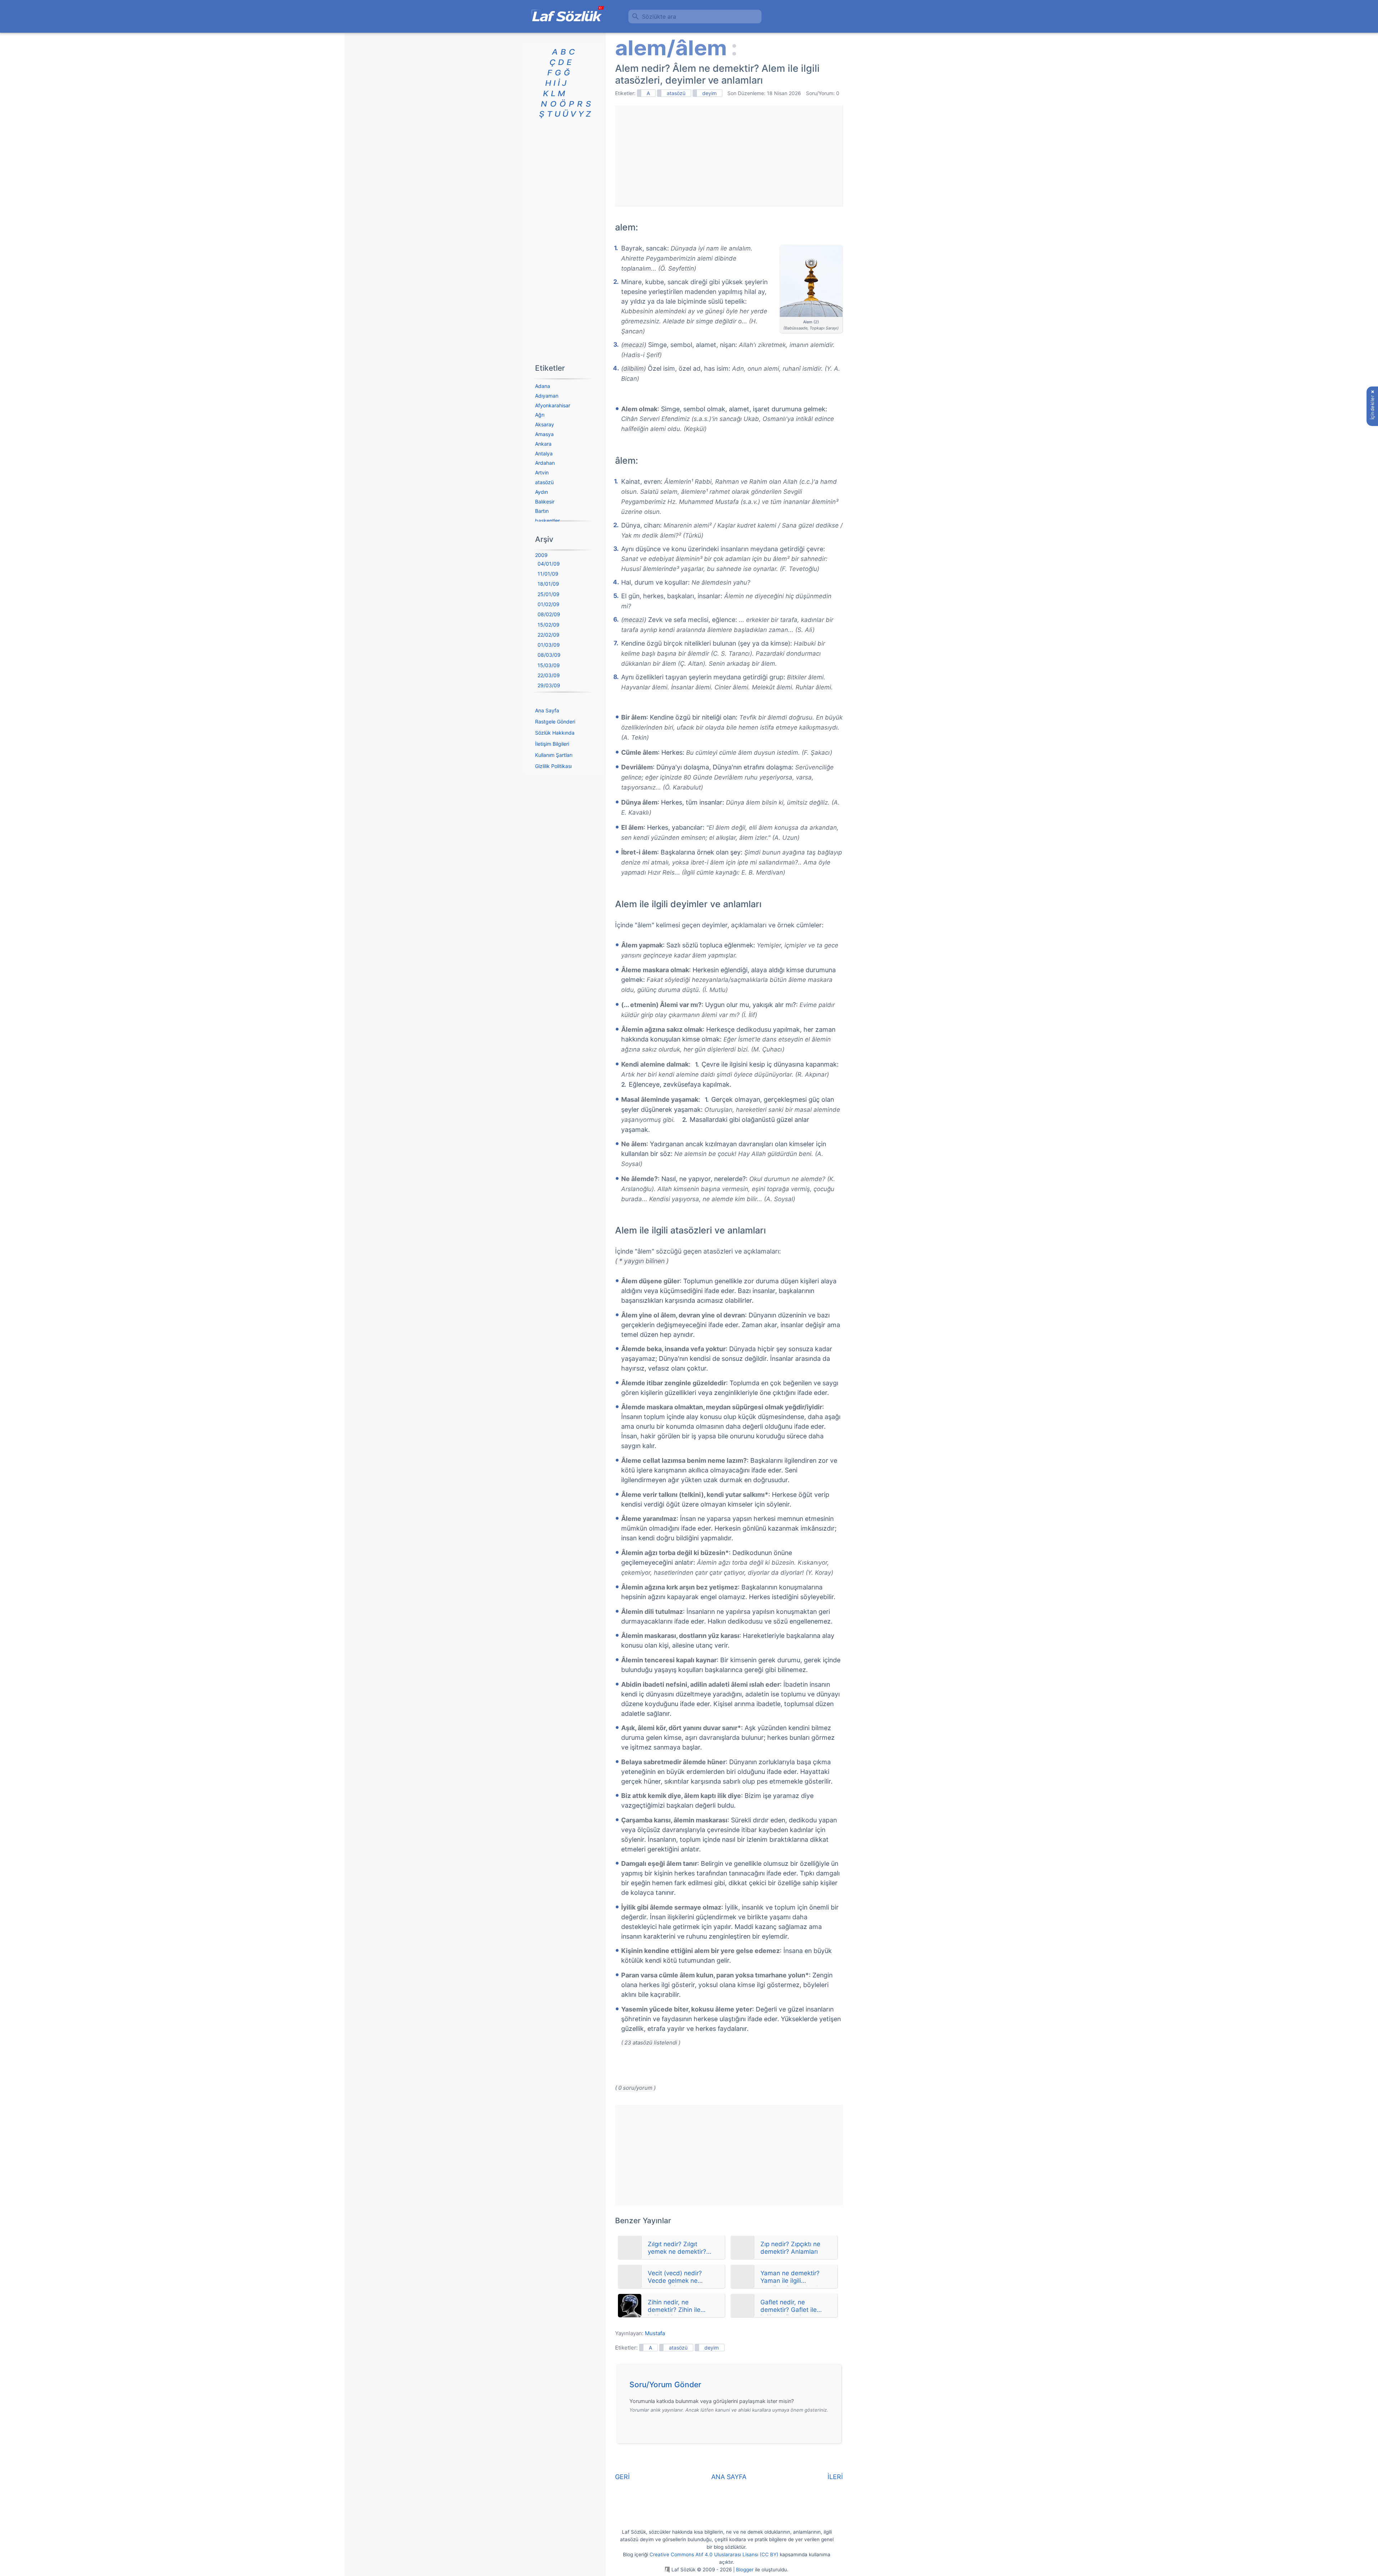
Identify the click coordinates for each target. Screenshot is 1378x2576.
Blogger (745, 2570)
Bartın (542, 511)
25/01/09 (549, 594)
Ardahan (545, 463)
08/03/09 (549, 655)
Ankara (543, 444)
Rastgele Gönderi (555, 722)
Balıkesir (545, 502)
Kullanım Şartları (554, 755)
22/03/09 (549, 675)
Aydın (542, 492)
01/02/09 (549, 604)
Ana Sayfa (547, 710)
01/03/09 (549, 645)
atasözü (676, 93)
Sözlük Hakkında (555, 733)
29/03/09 (549, 685)
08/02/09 (549, 614)
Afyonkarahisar (553, 405)
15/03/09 (549, 665)
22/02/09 (549, 635)
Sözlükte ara (659, 17)
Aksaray (545, 424)
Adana (543, 386)
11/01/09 (548, 574)
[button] (732, 2387)
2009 (541, 555)
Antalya (544, 453)
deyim (709, 93)
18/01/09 (548, 584)
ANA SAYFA (729, 2477)
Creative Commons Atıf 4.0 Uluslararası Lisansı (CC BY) (714, 2554)
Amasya (544, 434)
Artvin (542, 472)
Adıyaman (547, 396)
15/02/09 (549, 625)
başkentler (547, 521)
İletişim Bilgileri (552, 744)
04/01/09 (549, 564)
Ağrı (540, 415)
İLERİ (835, 2477)
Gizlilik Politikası (553, 766)
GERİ (622, 2477)
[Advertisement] (729, 156)
